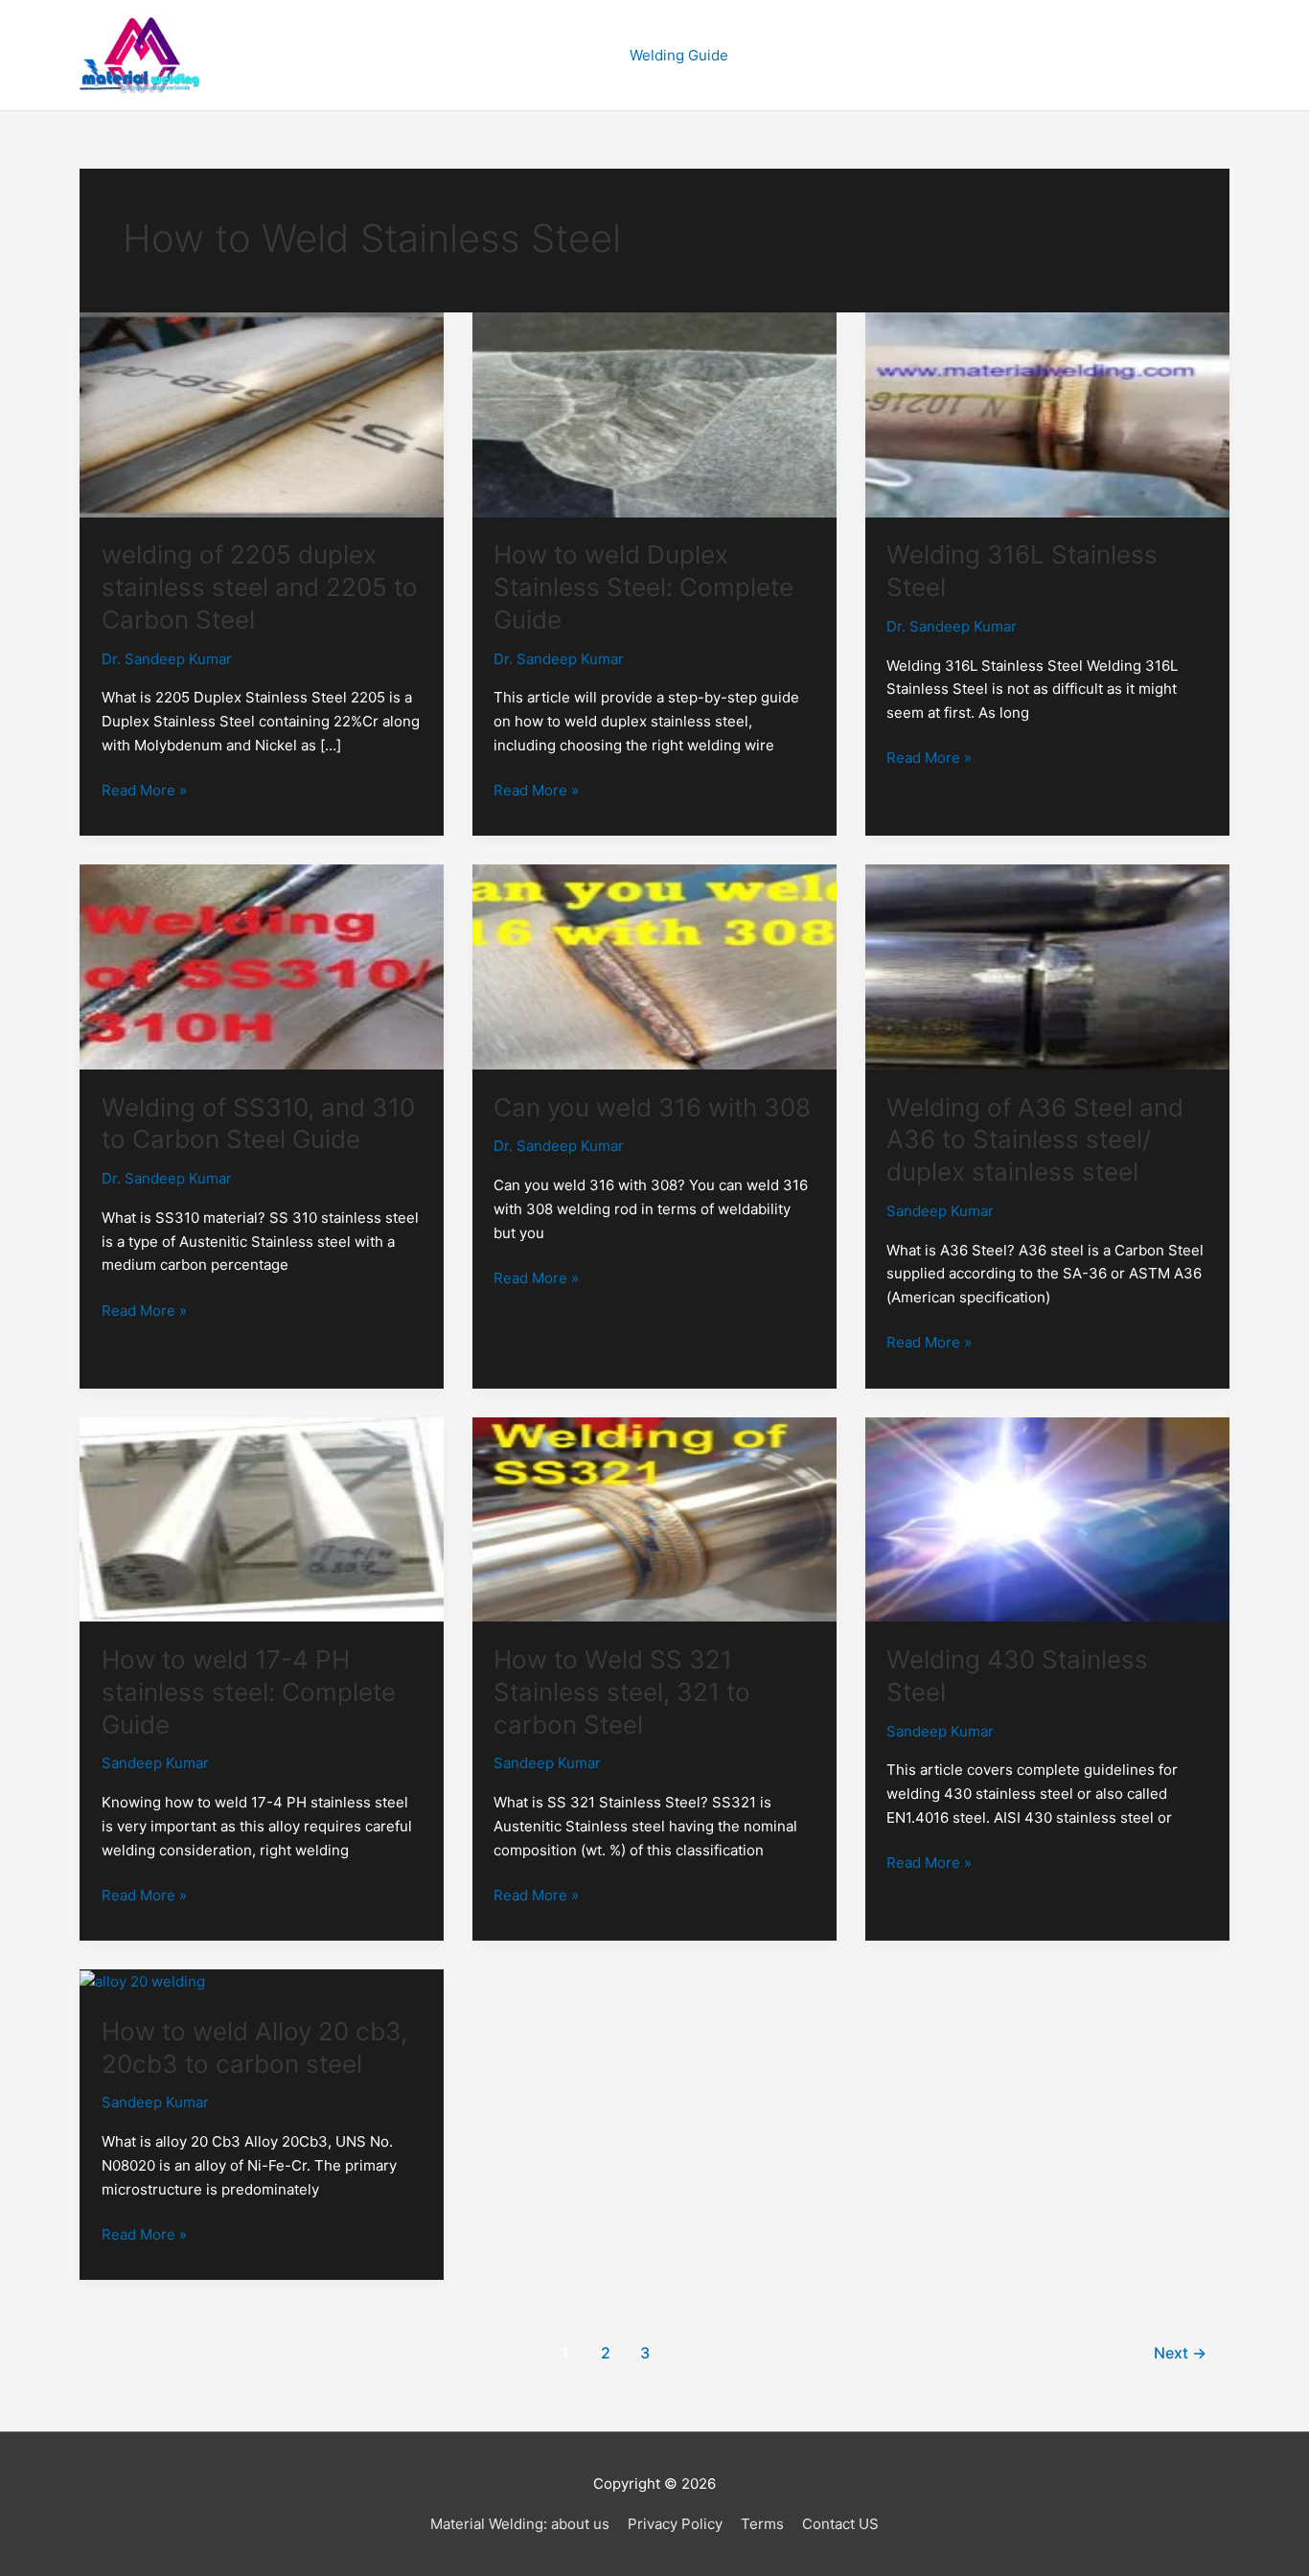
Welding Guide (679, 55)
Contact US (840, 2524)
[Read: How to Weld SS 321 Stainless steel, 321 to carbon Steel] (654, 1518)
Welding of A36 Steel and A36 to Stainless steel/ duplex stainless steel (1035, 1140)
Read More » (144, 789)
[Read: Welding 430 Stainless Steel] (1047, 1518)
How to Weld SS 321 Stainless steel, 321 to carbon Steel (622, 1692)
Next (1180, 2353)
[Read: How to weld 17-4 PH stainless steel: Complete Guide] (262, 1518)
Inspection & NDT (833, 55)
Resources (1162, 55)
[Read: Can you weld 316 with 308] (654, 966)
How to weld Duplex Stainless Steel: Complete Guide (643, 587)
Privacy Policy (675, 2524)
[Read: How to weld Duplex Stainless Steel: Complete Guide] (654, 414)
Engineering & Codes (1009, 55)
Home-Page (560, 55)
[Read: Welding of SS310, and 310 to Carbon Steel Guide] (262, 966)
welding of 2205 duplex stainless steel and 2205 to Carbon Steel (260, 587)
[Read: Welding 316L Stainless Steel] (1047, 414)
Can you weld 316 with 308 (652, 1107)
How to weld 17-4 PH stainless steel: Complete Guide (249, 1692)
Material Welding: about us (520, 2524)
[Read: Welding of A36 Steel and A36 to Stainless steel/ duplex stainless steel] (1047, 966)
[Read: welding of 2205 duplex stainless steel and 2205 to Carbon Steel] (262, 414)
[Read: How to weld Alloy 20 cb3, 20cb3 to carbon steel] (142, 1980)
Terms (762, 2524)
